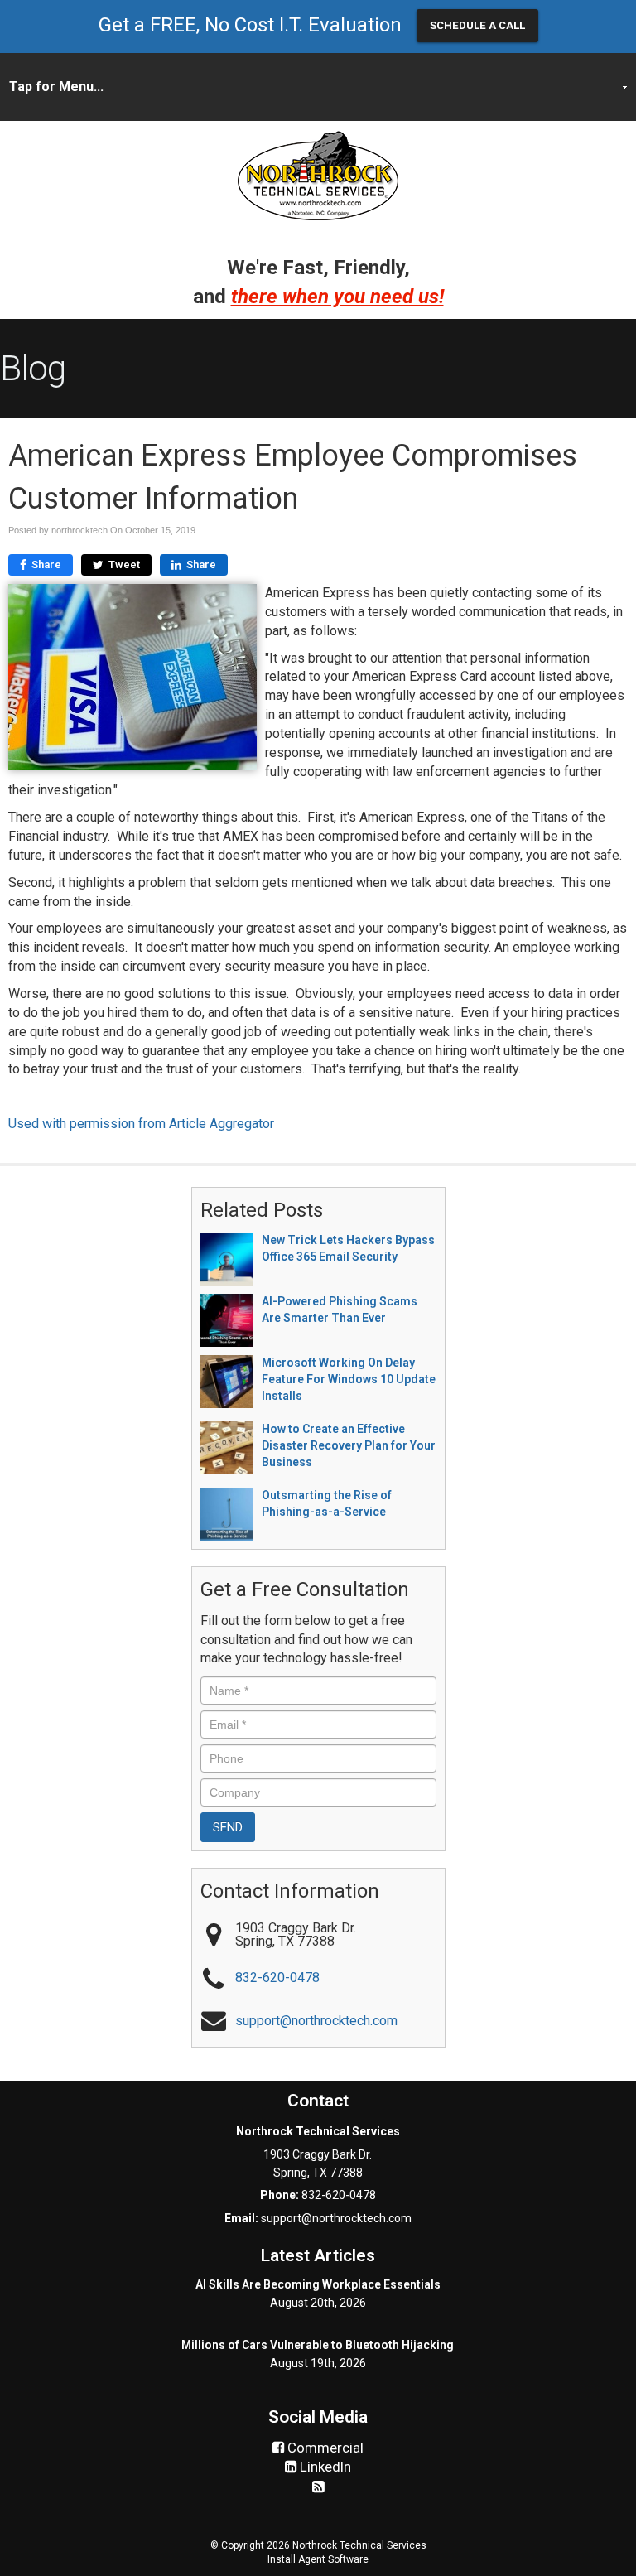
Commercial (324, 2448)
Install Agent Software (318, 2559)
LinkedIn (324, 2467)
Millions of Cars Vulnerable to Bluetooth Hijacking (318, 2345)
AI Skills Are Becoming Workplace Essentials (318, 2284)
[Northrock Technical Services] (318, 174)
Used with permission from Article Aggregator (141, 1124)
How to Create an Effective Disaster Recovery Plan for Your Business (349, 1445)
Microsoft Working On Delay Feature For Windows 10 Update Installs (349, 1379)
